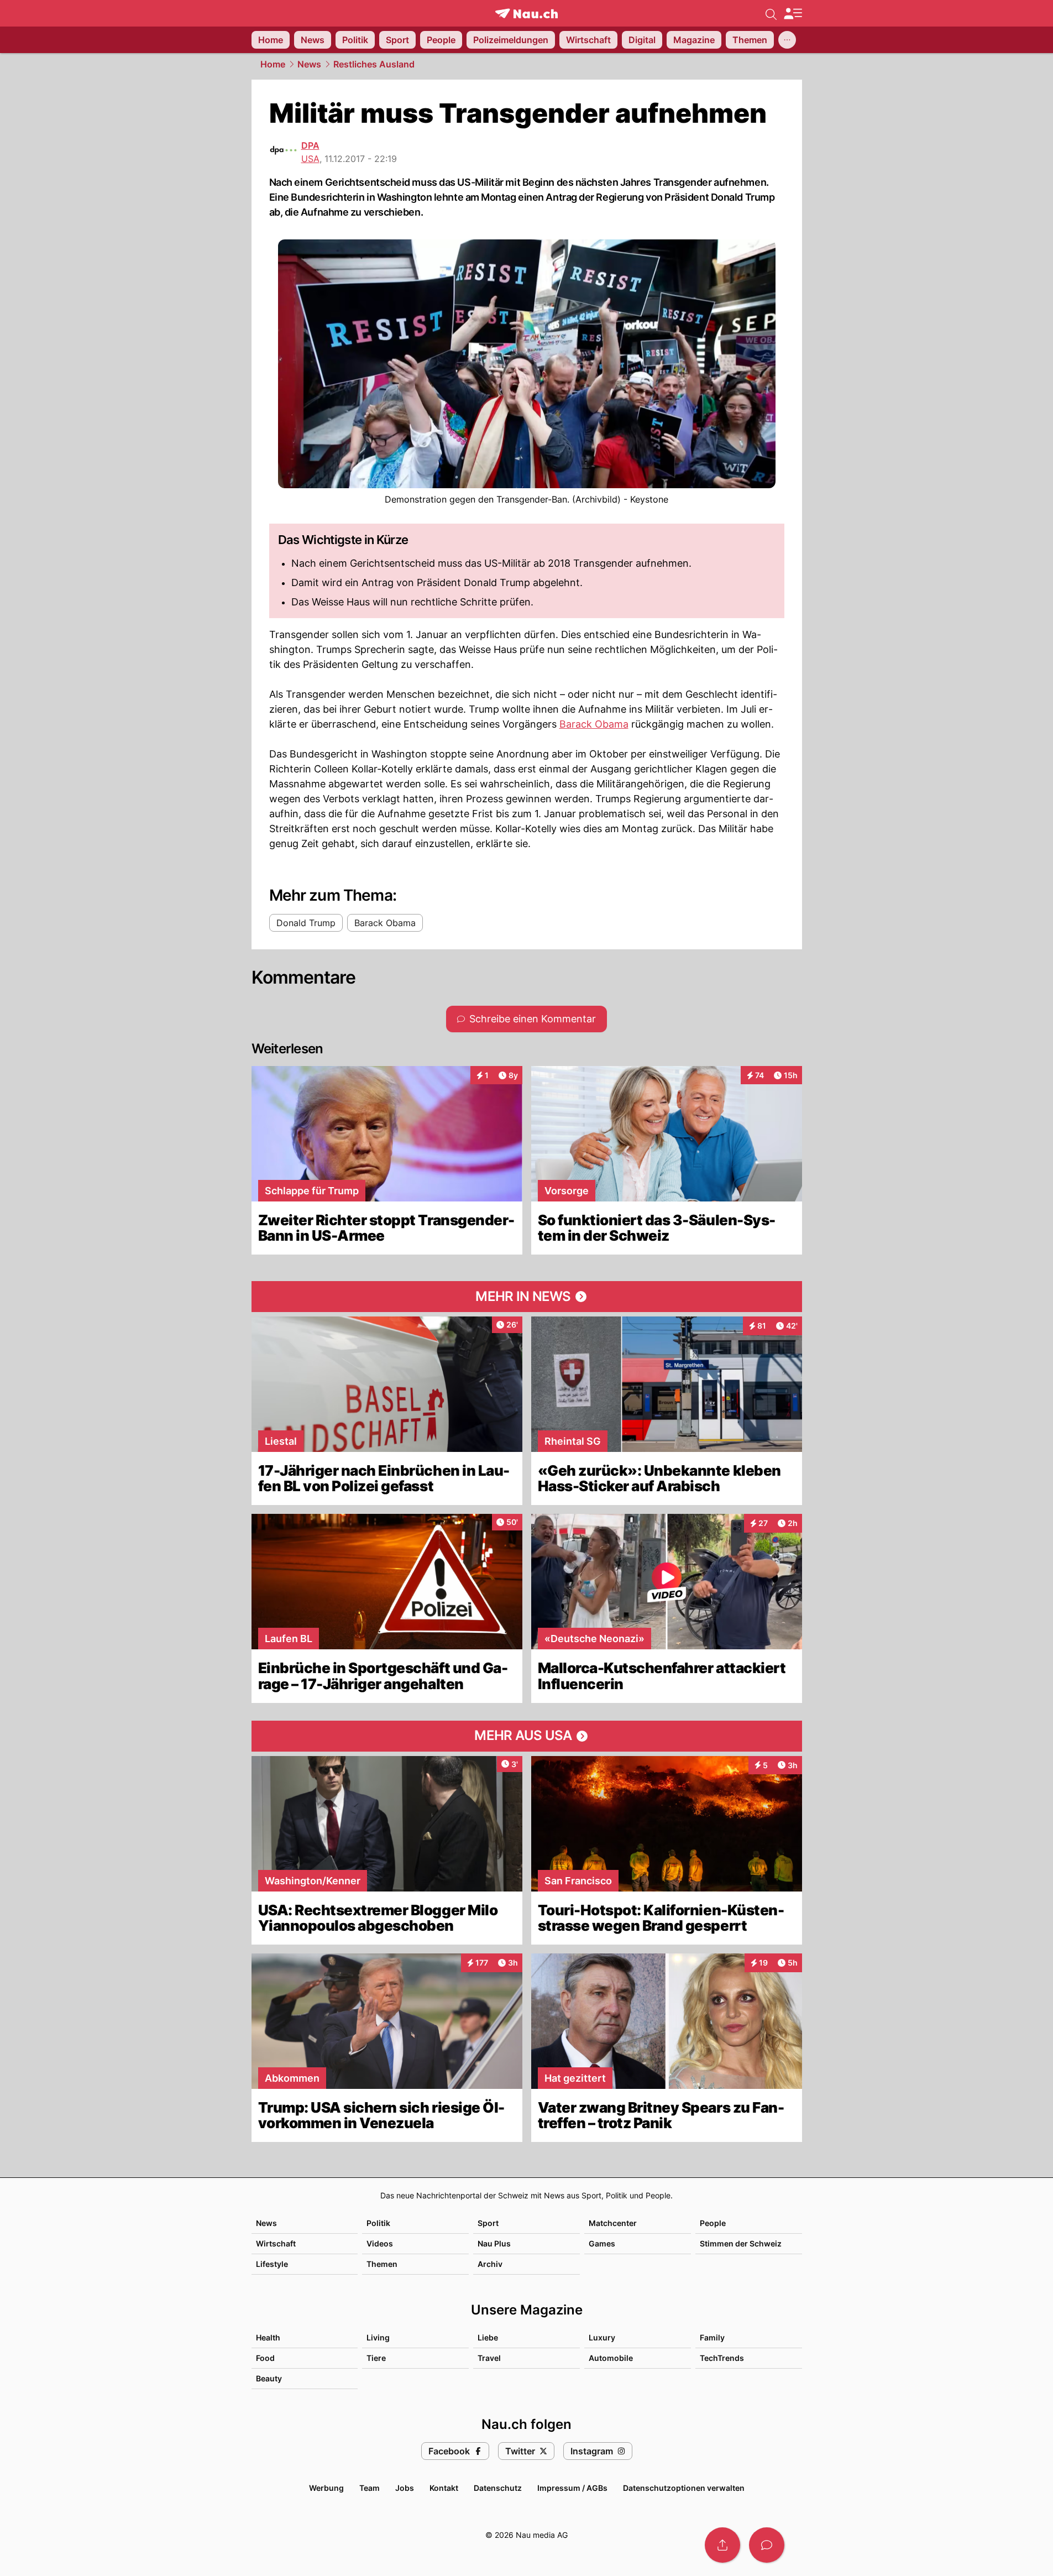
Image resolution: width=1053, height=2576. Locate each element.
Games (602, 2243)
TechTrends (722, 2358)
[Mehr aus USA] (527, 1736)
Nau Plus (494, 2243)
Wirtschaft (276, 2243)
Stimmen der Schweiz (741, 2243)
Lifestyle (272, 2264)
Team (370, 2488)
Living (378, 2337)
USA (310, 159)
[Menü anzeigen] (793, 14)
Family (712, 2337)
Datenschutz (498, 2488)
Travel (489, 2358)
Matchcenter (613, 2223)
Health (268, 2337)
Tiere (376, 2358)
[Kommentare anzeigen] (767, 2545)
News (309, 64)
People (713, 2223)
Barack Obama (594, 724)
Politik (378, 2223)
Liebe (488, 2337)
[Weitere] (787, 40)
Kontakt (444, 2488)
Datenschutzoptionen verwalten (684, 2488)
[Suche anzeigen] (771, 13)
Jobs (405, 2488)
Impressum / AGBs (572, 2488)
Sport (488, 2223)
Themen (382, 2264)
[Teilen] (722, 2545)
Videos (380, 2243)
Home (273, 64)
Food (265, 2358)
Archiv (490, 2264)
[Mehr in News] (527, 1297)
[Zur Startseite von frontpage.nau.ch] (526, 14)
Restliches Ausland (374, 64)
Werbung (326, 2488)
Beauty (269, 2378)
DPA (310, 145)
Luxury (602, 2337)
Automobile (611, 2358)
